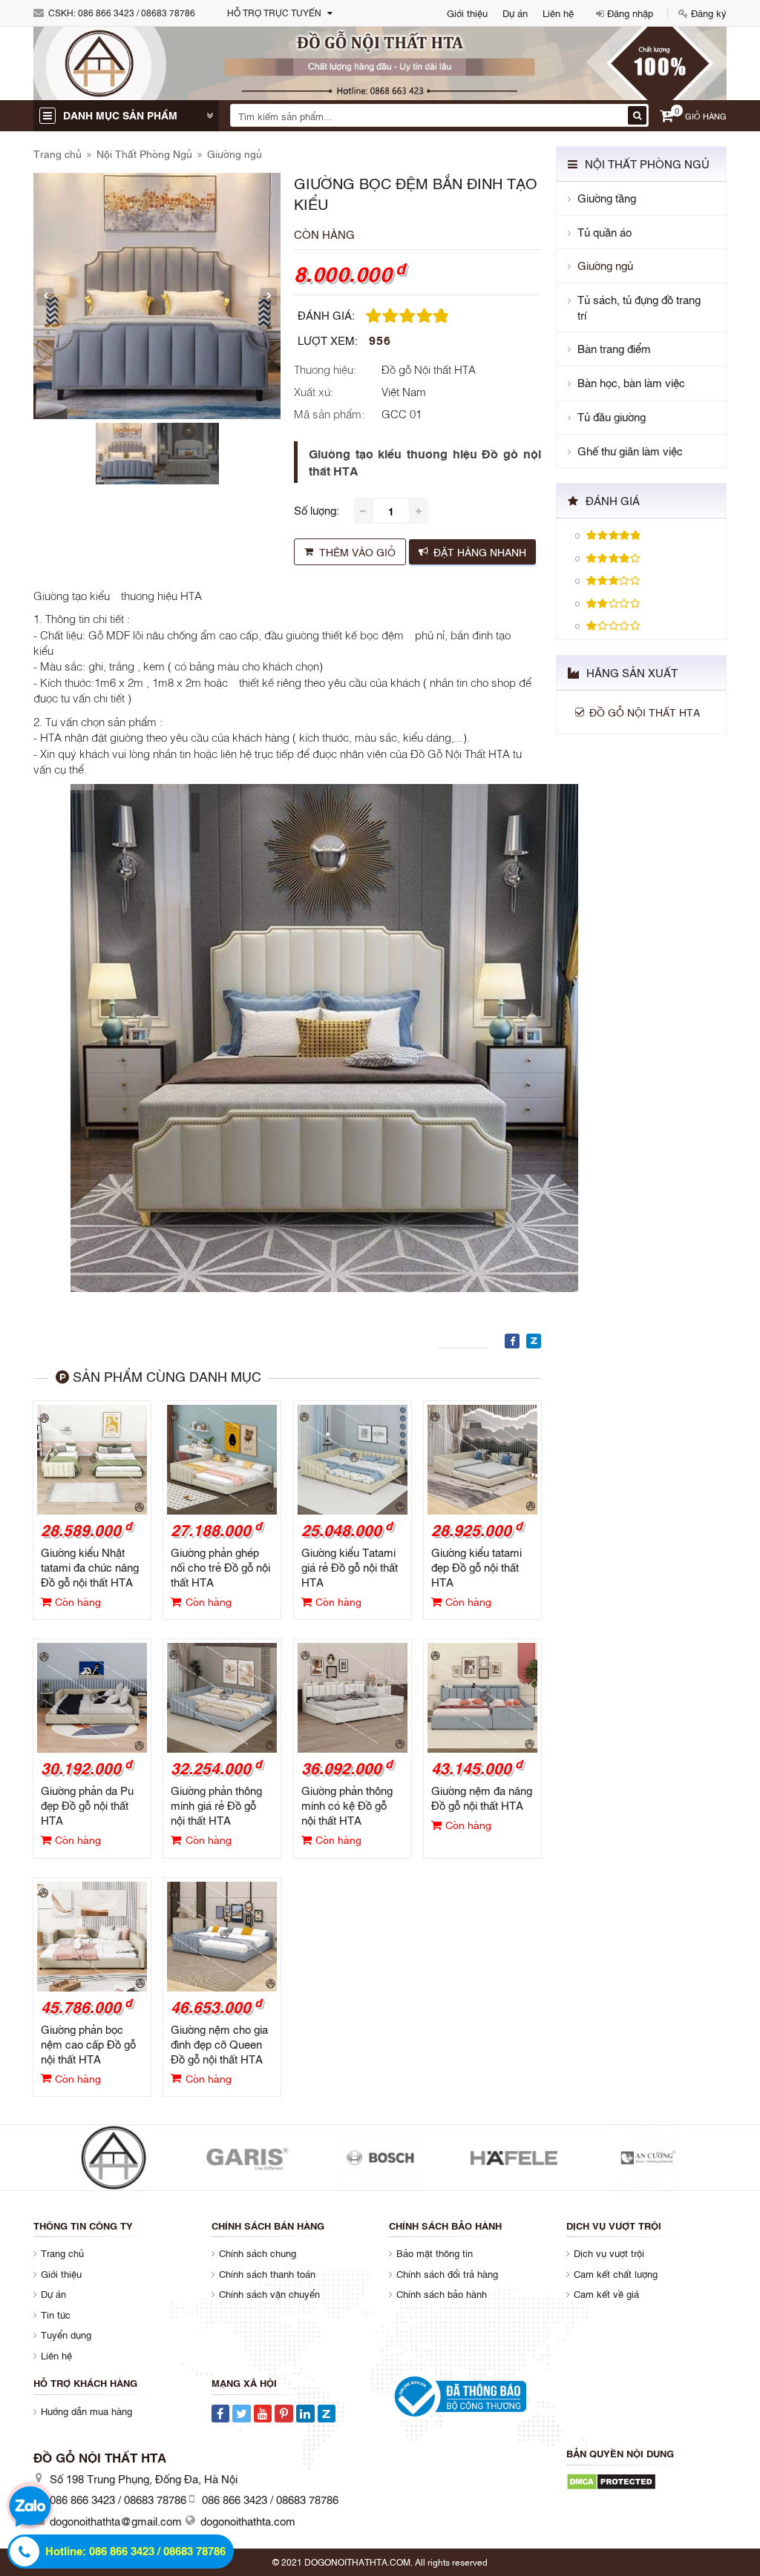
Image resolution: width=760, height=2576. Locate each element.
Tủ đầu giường (612, 416)
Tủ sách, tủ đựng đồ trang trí (639, 307)
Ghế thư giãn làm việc (630, 451)
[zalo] (30, 2509)
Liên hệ (558, 13)
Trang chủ (58, 153)
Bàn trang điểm (614, 348)
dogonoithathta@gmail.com (116, 2520)
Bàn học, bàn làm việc (631, 382)
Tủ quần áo (605, 232)
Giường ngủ (235, 153)
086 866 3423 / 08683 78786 (137, 13)
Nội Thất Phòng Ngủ (144, 153)
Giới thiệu (467, 13)
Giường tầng (607, 198)
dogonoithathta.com (248, 2520)
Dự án (515, 13)
